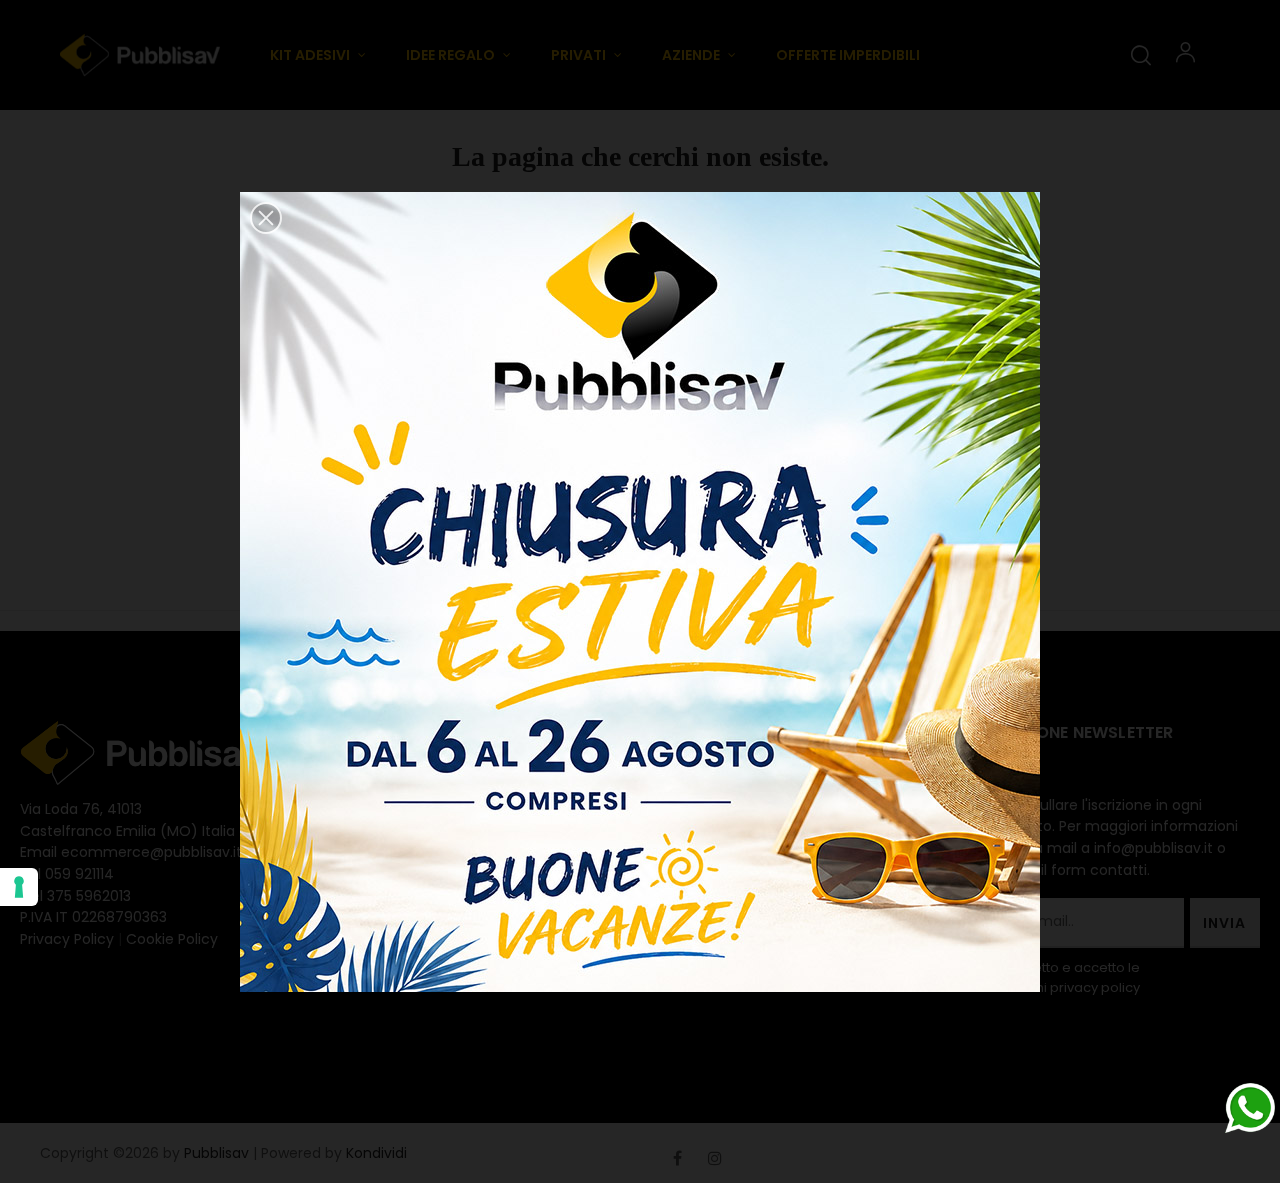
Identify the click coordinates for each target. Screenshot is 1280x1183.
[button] (266, 218)
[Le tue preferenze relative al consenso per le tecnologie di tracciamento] (19, 887)
